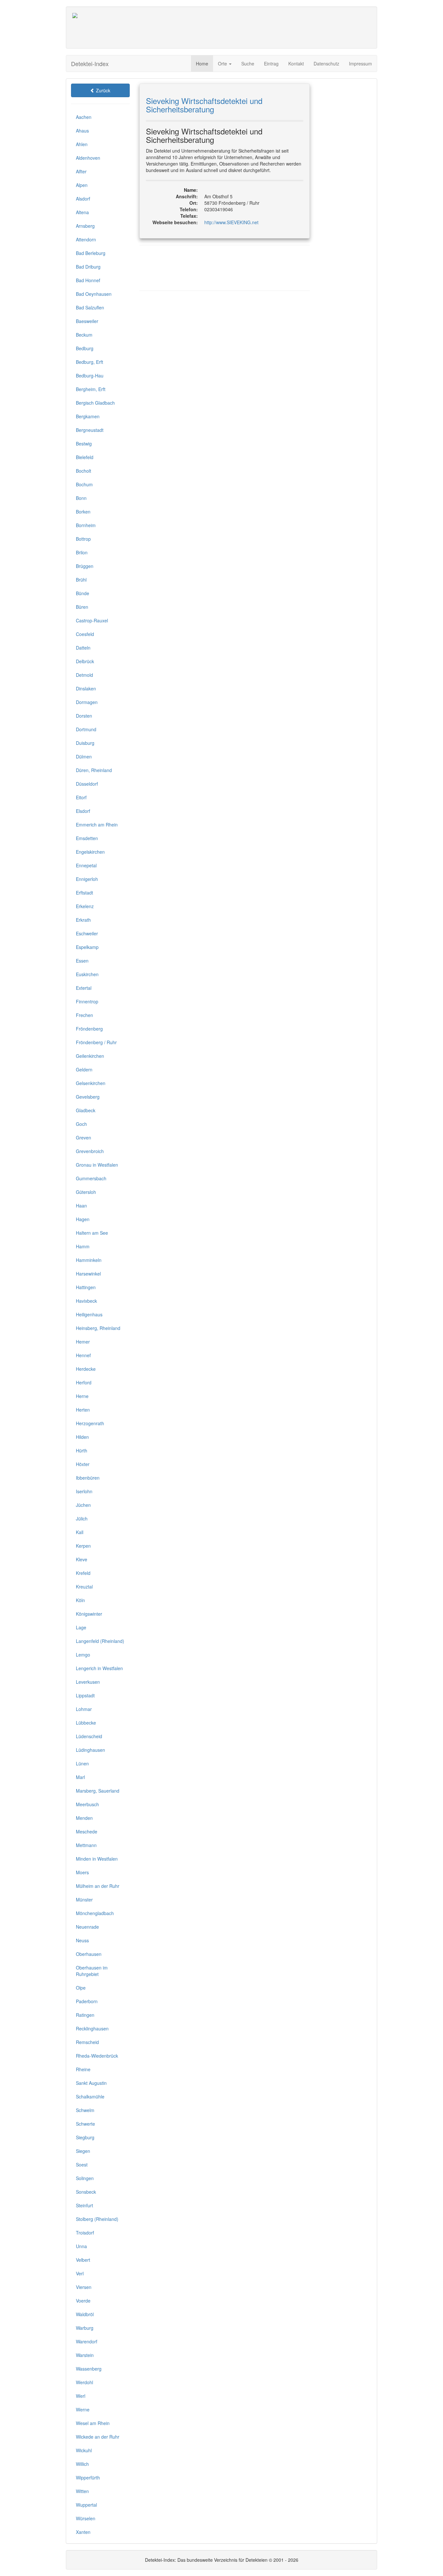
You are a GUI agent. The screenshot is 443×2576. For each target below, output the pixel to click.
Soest (82, 2165)
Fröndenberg (89, 1029)
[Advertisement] (252, 28)
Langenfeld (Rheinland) (100, 1641)
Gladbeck (86, 1110)
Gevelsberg (88, 1097)
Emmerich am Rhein (97, 825)
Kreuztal (84, 1587)
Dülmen (84, 757)
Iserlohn (84, 1491)
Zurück (102, 90)
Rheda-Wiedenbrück (97, 2056)
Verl (80, 2273)
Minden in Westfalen (97, 1859)
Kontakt (296, 64)
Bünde (83, 593)
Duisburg (85, 743)
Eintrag (271, 64)
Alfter (81, 171)
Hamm (83, 1246)
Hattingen (86, 1287)
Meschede (87, 1831)
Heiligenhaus (89, 1314)
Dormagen (87, 702)
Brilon (82, 552)
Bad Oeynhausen (94, 294)
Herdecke (86, 1369)
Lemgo (83, 1655)
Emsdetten (87, 838)
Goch (81, 1124)
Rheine (83, 2069)
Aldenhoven (88, 158)
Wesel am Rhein (93, 2423)
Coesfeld (85, 634)
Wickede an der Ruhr (98, 2437)
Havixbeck (86, 1301)
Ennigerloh (87, 879)
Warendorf (87, 2341)
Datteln (83, 648)
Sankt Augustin (91, 2083)
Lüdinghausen (90, 1750)
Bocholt (84, 471)
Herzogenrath (90, 1423)
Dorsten (84, 716)
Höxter (83, 1464)
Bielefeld (85, 457)
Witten (82, 2491)
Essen (82, 961)
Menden (84, 1818)
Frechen (84, 1015)
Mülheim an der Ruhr (98, 1886)
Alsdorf (83, 199)
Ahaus (82, 131)
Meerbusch (87, 1804)
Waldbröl (85, 2314)
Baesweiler (87, 321)
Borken (83, 512)
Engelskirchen (90, 852)
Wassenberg (89, 2369)
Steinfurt (84, 2205)
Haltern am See (92, 1233)
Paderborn (87, 2001)
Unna (81, 2246)
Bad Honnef (88, 280)
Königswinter (89, 1614)
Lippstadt (85, 1695)
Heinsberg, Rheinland (98, 1328)
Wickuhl (84, 2450)
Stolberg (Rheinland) (97, 2219)
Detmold (84, 675)
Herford (84, 1382)
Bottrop (83, 539)
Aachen (84, 117)
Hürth (82, 1450)
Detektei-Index (90, 64)
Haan (81, 1206)
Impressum (360, 64)
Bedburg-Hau (90, 375)
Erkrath (83, 920)
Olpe (81, 1988)
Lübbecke (86, 1723)
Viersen (84, 2287)
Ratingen (85, 2015)
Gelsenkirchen (91, 1083)
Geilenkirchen (90, 1056)
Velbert (83, 2260)
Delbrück (85, 661)
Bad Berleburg (91, 253)
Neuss (82, 1940)
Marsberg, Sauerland (98, 1791)
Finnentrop (87, 1001)
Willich (82, 2464)
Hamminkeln (89, 1260)
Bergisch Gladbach (95, 403)
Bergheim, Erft (91, 389)
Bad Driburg (88, 267)
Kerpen (83, 1546)
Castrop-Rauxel (92, 620)
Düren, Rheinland (94, 770)
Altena (82, 212)
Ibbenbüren (88, 1478)
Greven (84, 1138)
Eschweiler (87, 933)
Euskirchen (87, 974)
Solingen (85, 2178)
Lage (81, 1627)
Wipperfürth (88, 2478)
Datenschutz (326, 64)
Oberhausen (89, 1954)
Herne (82, 1396)
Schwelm (85, 2110)
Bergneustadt (90, 430)
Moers (82, 1872)
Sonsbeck (86, 2192)
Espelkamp (87, 947)
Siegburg (85, 2137)
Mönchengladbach (95, 1913)
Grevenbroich (90, 1151)
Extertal (84, 988)
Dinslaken (86, 688)
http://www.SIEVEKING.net (231, 222)
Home (202, 64)
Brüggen (85, 566)
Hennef (83, 1355)
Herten (83, 1410)
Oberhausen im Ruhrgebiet (92, 1971)
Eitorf (81, 797)
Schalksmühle (90, 2097)
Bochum (84, 484)
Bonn (81, 498)
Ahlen (82, 144)
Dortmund (86, 729)
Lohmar (84, 1709)
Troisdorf (85, 2233)
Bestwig (84, 444)
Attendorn (86, 239)
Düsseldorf (87, 784)
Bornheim (86, 525)
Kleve (82, 1559)
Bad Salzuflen (90, 307)
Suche (248, 64)
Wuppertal (86, 2505)
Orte (223, 64)
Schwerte (85, 2124)
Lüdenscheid (89, 1736)
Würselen (86, 2518)
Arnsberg (85, 226)
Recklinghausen (92, 2028)
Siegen (83, 2151)
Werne (83, 2409)
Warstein (85, 2355)
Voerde (83, 2301)
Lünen (82, 1763)
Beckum (84, 335)
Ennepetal (86, 865)
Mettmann (86, 1845)
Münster (84, 1900)
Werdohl (84, 2382)
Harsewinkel (88, 1274)
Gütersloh (86, 1192)
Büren (82, 607)
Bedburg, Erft (90, 362)
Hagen (83, 1219)
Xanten (83, 2532)
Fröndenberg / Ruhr (96, 1042)
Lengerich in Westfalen (99, 1668)
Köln (80, 1600)
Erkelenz (85, 906)
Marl (80, 1777)
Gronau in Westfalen (97, 1165)
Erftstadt (84, 893)
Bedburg (85, 348)
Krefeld (83, 1573)
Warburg (85, 2328)
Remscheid (87, 2042)
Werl (81, 2396)
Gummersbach (91, 1178)
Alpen (82, 185)
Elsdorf (83, 811)
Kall (80, 1532)
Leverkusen (88, 1682)
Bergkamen (88, 416)
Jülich (82, 1519)
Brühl (81, 580)
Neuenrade (87, 1927)
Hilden (82, 1437)
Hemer (83, 1342)
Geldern (84, 1069)
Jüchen (83, 1505)
